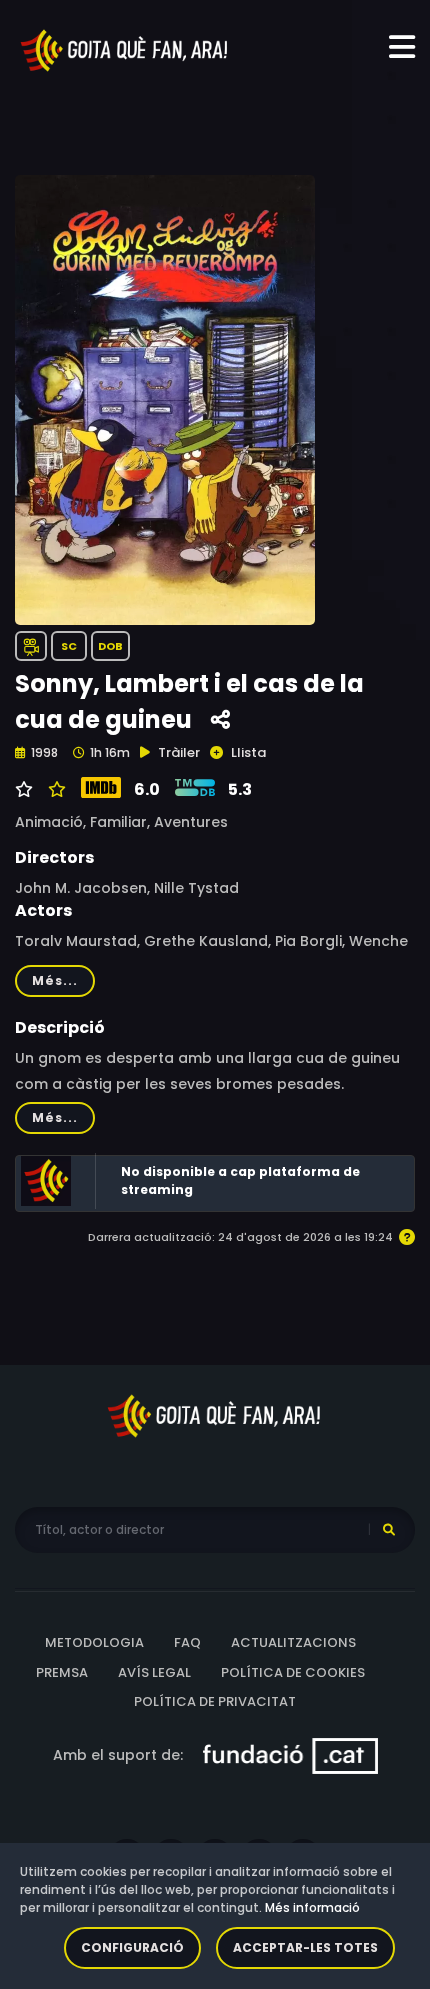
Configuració (132, 1947)
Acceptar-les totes (305, 1947)
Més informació (312, 1907)
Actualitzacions (293, 1642)
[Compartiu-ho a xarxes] (220, 720)
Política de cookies (293, 1672)
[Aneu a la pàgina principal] (125, 49)
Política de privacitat (215, 1701)
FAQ (187, 1642)
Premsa (62, 1672)
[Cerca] (389, 1530)
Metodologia (94, 1642)
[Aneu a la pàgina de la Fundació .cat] (290, 1754)
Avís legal (154, 1672)
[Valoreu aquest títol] (54, 790)
